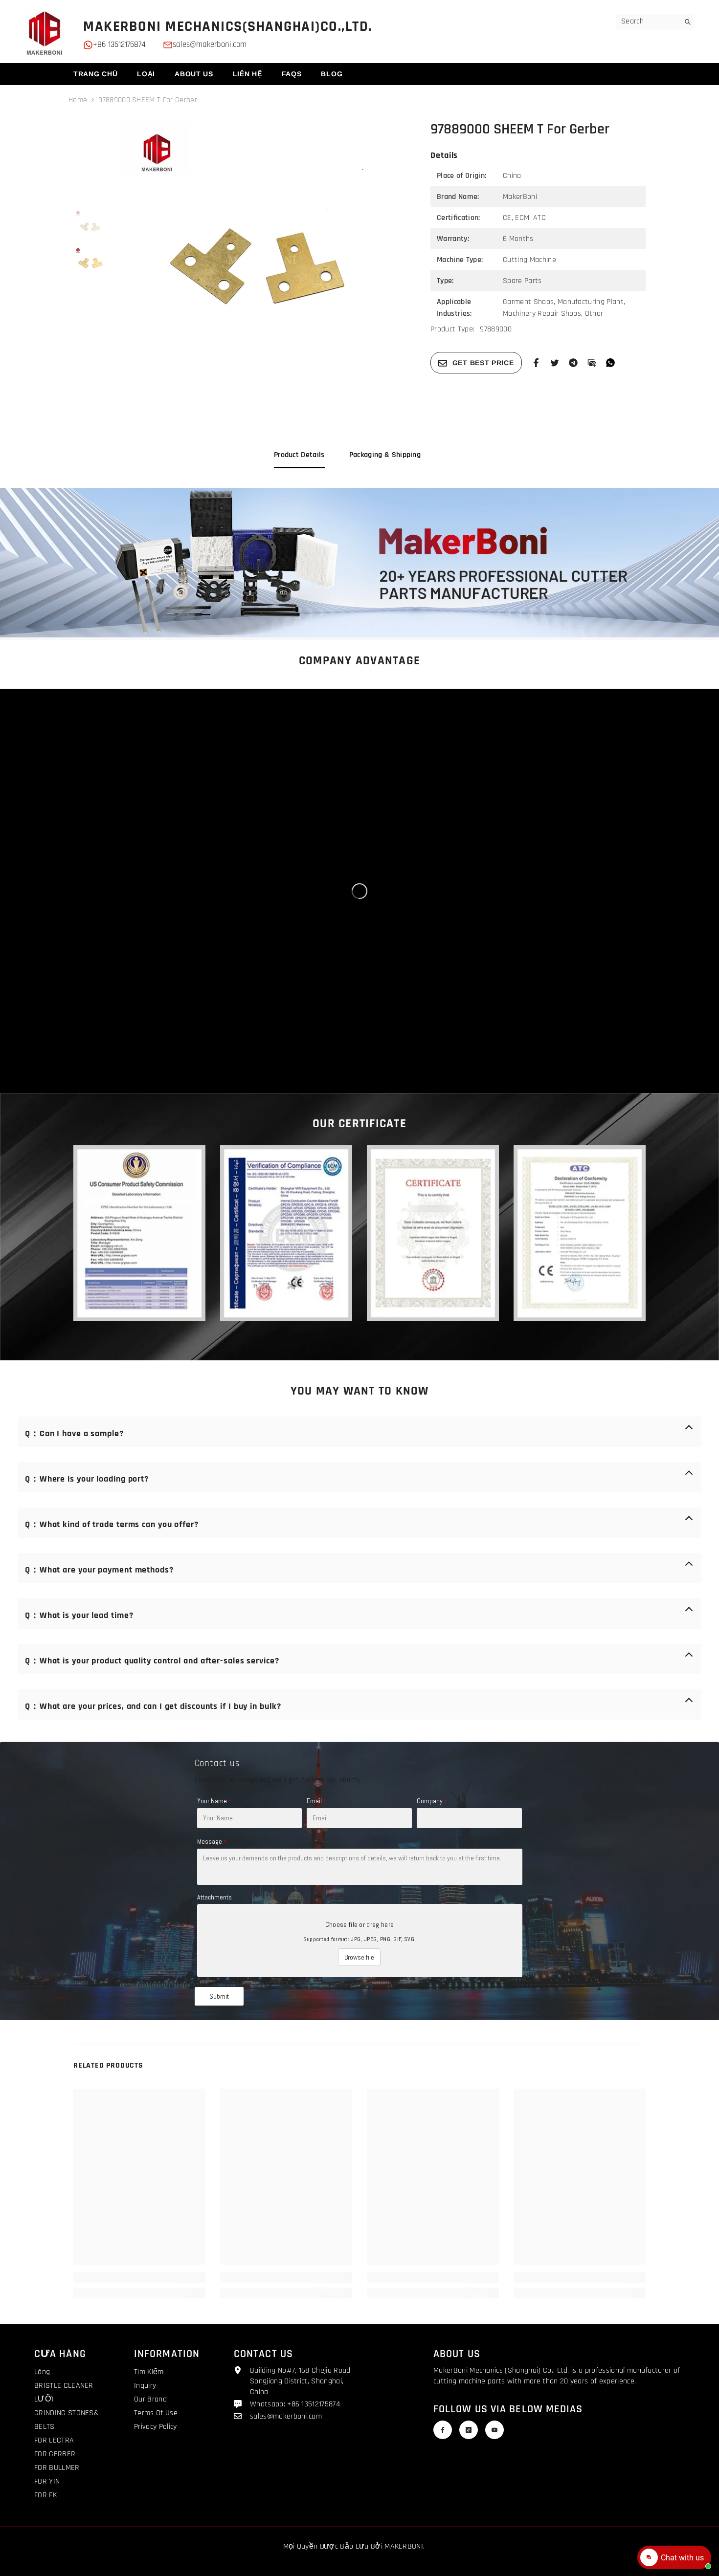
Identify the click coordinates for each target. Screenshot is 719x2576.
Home (78, 100)
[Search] (655, 22)
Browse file (359, 1957)
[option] (262, 261)
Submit (219, 1996)
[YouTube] (494, 2430)
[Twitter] (555, 362)
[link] (359, 563)
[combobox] (648, 22)
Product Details (299, 455)
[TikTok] (469, 2430)
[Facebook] (536, 362)
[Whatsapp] (610, 362)
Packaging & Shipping (385, 455)
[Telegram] (573, 362)
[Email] (592, 362)
